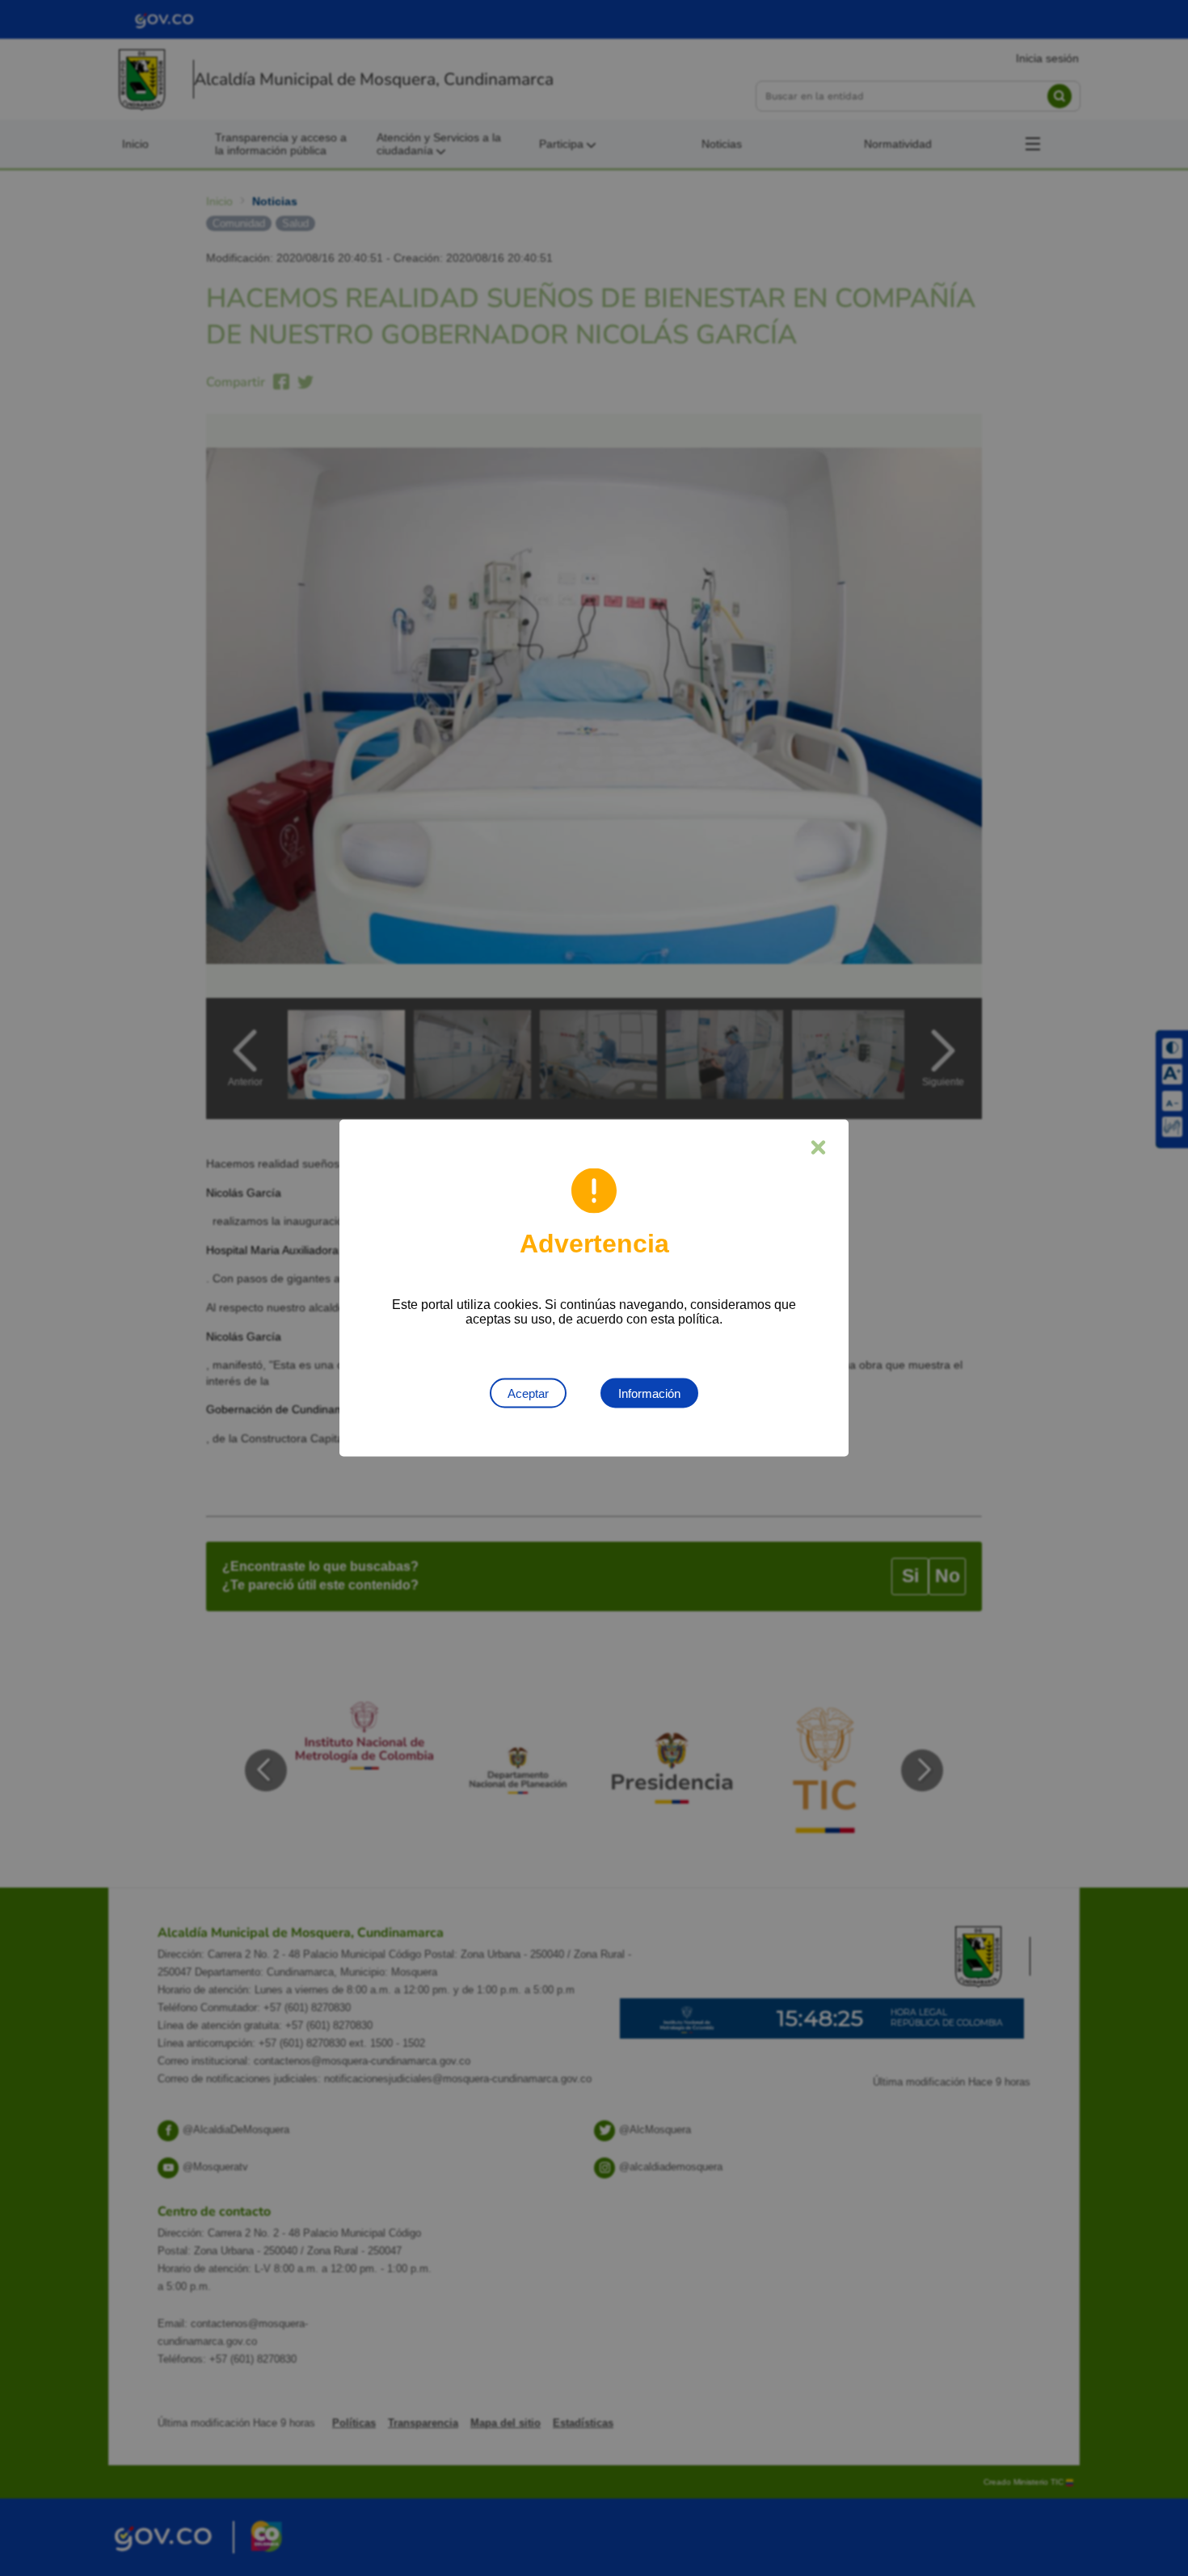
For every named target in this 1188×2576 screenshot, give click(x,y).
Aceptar (528, 1393)
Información (649, 1393)
